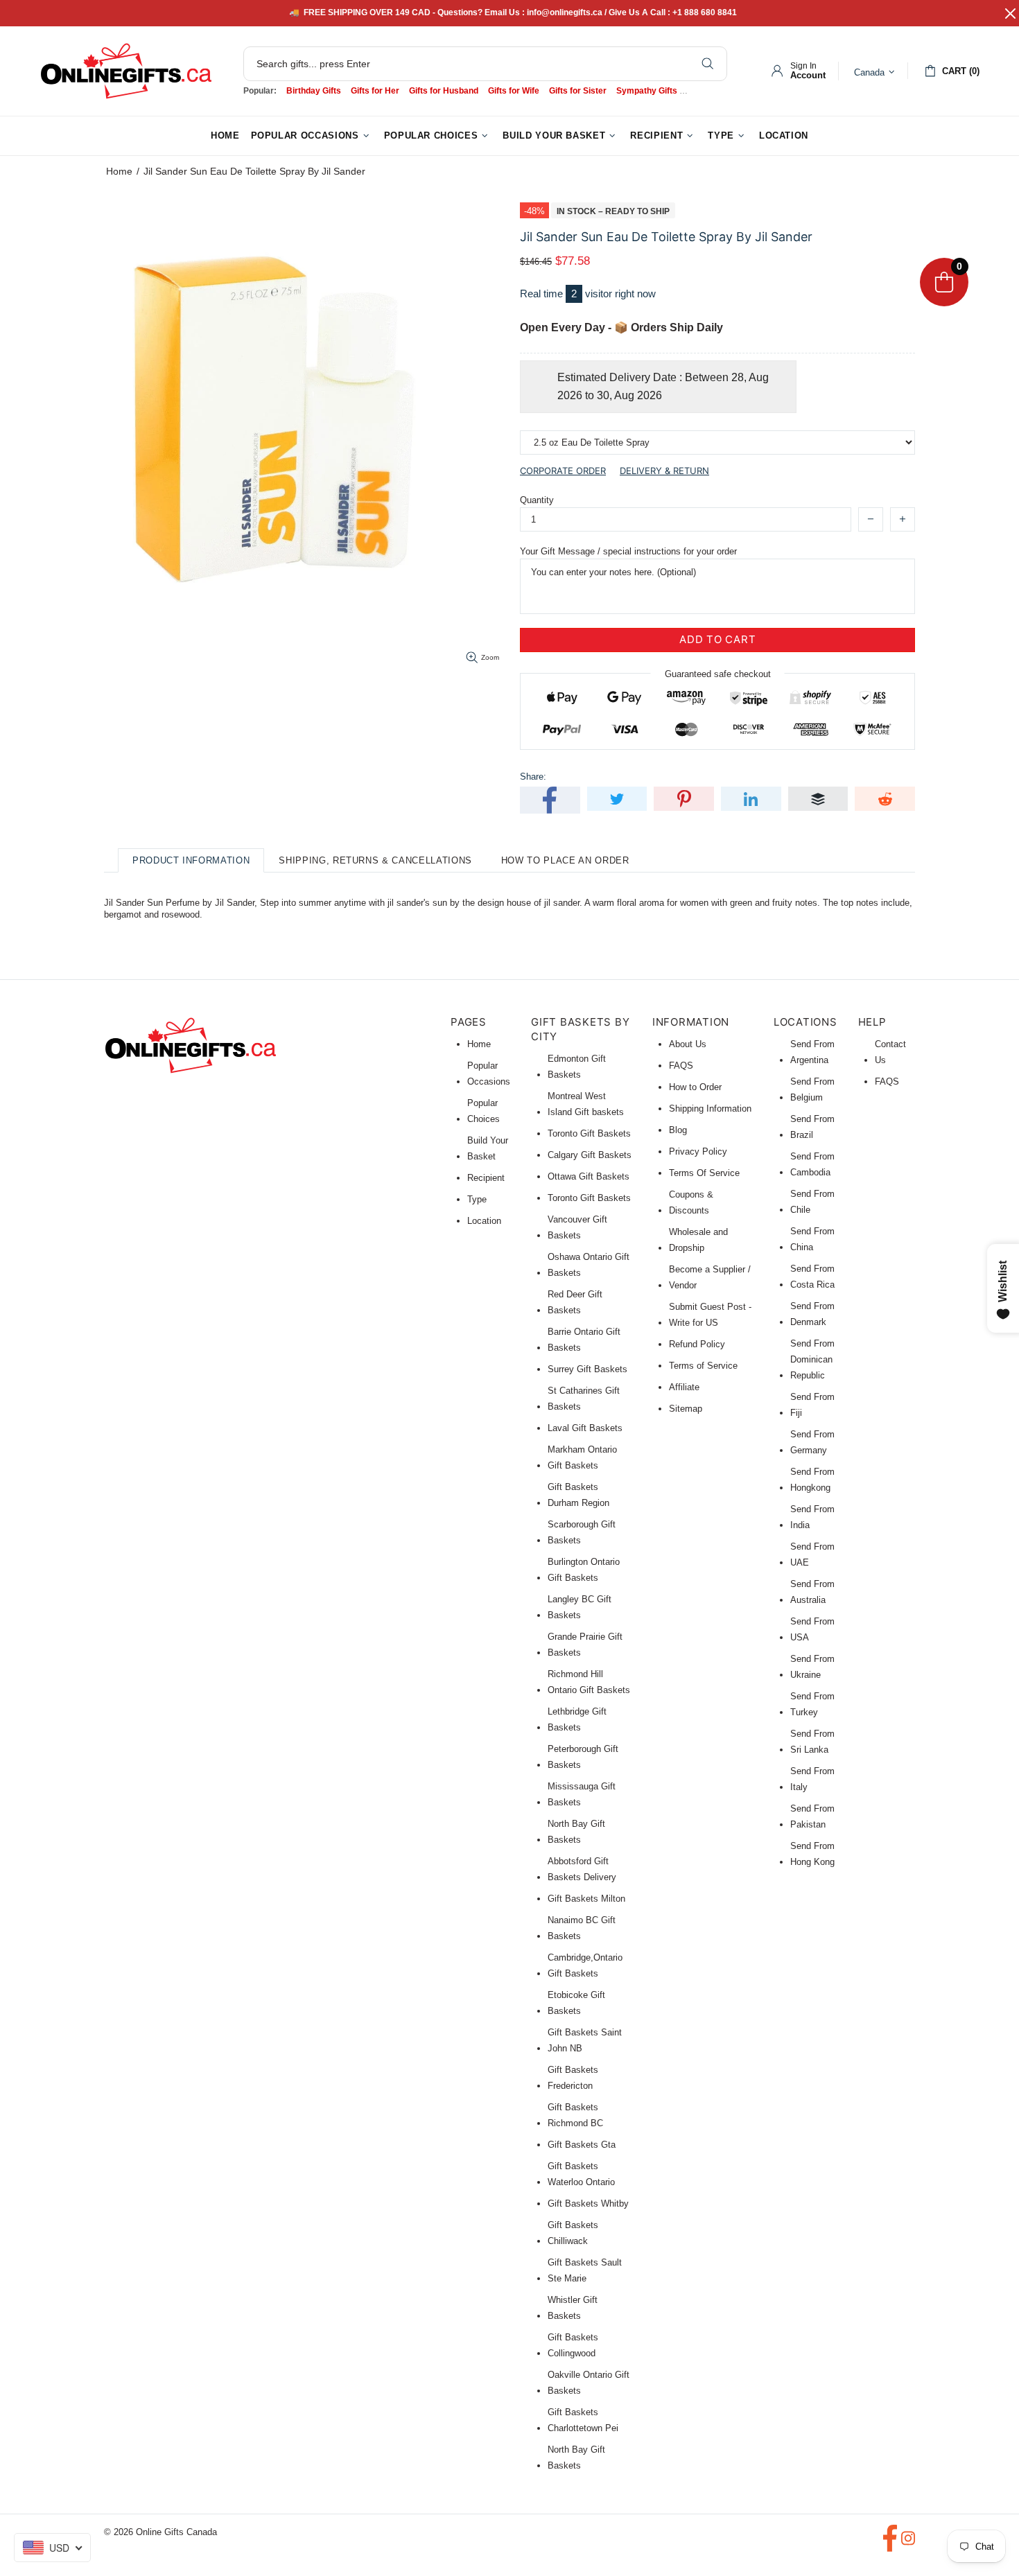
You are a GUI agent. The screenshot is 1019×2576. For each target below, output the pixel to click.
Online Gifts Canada (126, 71)
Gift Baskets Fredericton (573, 2078)
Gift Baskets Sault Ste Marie (585, 2270)
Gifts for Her (375, 91)
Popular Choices (484, 1111)
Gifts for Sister (578, 91)
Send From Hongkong (812, 1480)
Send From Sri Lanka (812, 1742)
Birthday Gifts (314, 91)
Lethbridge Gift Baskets (577, 1719)
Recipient (486, 1178)
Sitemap (686, 1409)
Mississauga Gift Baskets (582, 1794)
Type (477, 1199)
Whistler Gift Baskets (573, 2308)
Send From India (812, 1517)
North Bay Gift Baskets (576, 1832)
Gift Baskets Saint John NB (585, 2040)
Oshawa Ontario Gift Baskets (589, 1265)
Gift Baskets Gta (582, 2145)
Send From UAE (812, 1554)
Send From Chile (812, 1202)
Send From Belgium (812, 1089)
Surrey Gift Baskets (587, 1369)
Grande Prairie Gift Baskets (585, 1645)
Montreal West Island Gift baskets (586, 1104)
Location (484, 1221)
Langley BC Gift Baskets (580, 1607)
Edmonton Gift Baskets (577, 1067)
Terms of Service (703, 1366)
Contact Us (890, 1052)
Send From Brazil (812, 1127)
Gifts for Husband (444, 91)
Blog (678, 1130)
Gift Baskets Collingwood (573, 2345)
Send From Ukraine (812, 1667)
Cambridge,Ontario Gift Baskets (585, 1965)
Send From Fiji (812, 1405)
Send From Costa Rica (812, 1277)
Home (119, 171)
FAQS (681, 1066)
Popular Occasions (489, 1074)
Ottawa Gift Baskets (589, 1176)
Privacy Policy (698, 1151)
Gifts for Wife (514, 91)
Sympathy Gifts (647, 91)
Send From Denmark (812, 1314)
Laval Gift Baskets (585, 1428)
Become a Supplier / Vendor (710, 1277)
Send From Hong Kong (812, 1854)
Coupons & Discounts (691, 1202)
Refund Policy (697, 1344)
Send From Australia (812, 1592)
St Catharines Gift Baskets (584, 1399)
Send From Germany (812, 1442)
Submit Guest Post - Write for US (710, 1315)
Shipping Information (710, 1109)
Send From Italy (812, 1779)
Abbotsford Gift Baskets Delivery (582, 1869)
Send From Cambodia (812, 1164)
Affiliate (684, 1387)
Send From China (812, 1239)
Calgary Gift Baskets (590, 1155)
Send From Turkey (812, 1704)
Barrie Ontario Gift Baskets (584, 1340)
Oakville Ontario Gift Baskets (589, 2383)
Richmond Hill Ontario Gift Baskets (589, 1682)
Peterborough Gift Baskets (583, 1757)
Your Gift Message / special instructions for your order (628, 551)
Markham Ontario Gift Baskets (582, 1457)
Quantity (537, 500)
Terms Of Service (704, 1173)
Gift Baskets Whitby (588, 2203)
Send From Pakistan (812, 1816)
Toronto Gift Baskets (589, 1133)
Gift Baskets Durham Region (578, 1495)
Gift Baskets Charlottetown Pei (583, 2420)
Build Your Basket (488, 1148)
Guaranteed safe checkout (718, 673)
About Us (688, 1044)
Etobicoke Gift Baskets (576, 2003)
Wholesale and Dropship (698, 1240)
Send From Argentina (812, 1052)
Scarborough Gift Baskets (582, 1532)
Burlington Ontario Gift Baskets (584, 1570)
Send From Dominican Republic (812, 1359)
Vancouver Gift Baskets (577, 1227)
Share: (533, 777)
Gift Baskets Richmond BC (575, 2115)
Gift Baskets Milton (586, 1899)
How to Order (695, 1087)
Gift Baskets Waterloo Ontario (581, 2174)
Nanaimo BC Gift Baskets (582, 1928)
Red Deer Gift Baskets (575, 1302)
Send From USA (812, 1629)
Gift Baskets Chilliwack (573, 2233)
